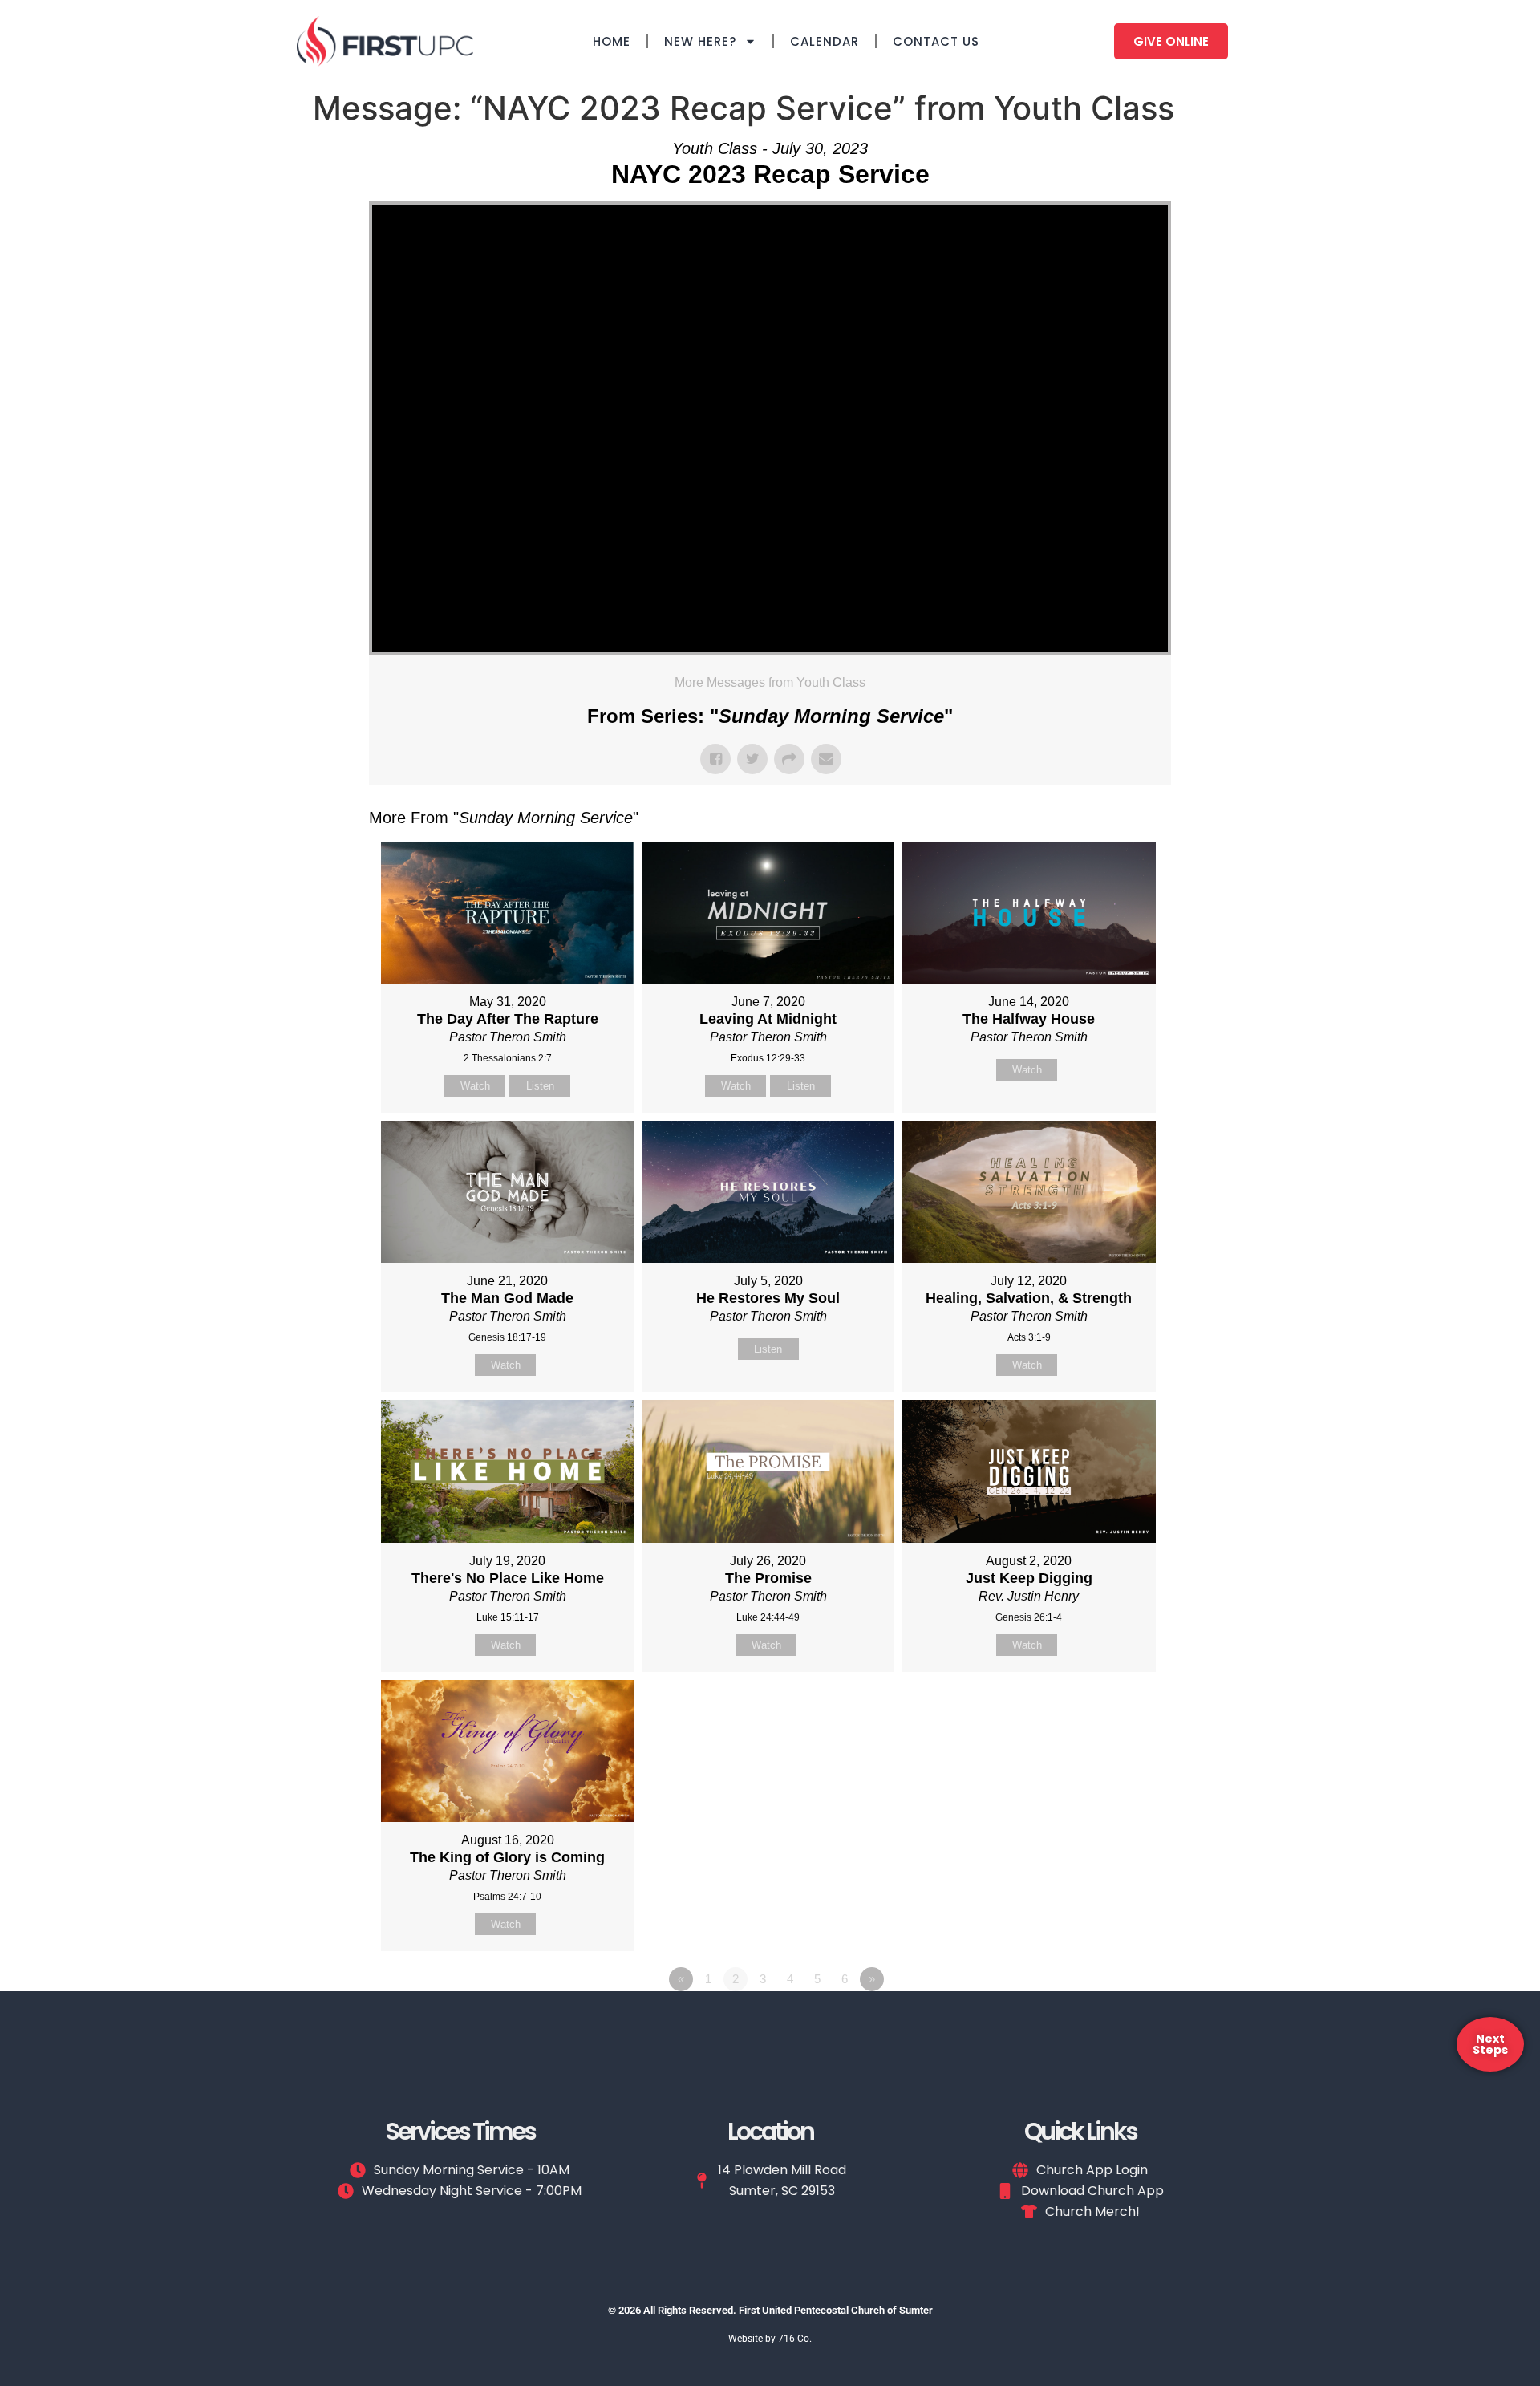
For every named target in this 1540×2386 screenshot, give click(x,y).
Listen (540, 1086)
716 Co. (795, 2339)
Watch (475, 1086)
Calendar (825, 41)
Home (612, 41)
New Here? (700, 41)
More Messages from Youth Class (770, 682)
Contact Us (936, 41)
